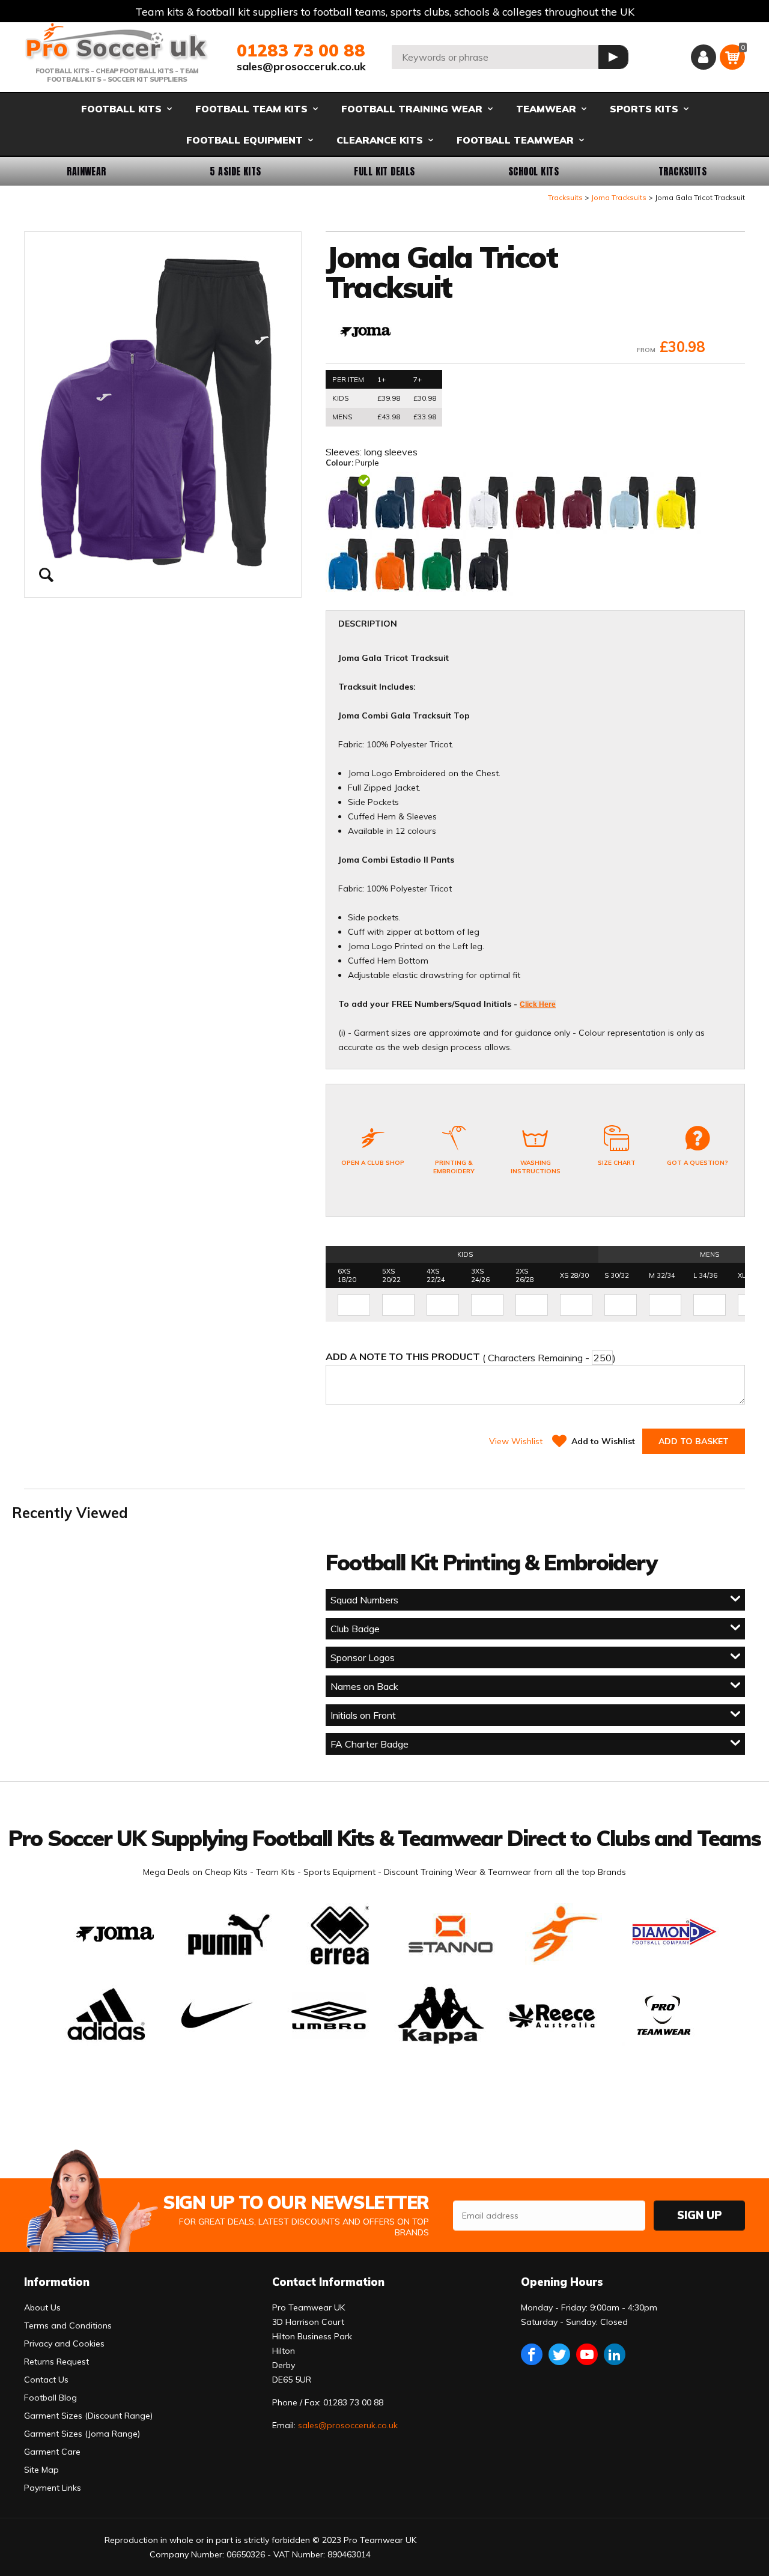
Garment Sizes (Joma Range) (82, 2434)
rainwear (87, 171)
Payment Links (53, 2488)
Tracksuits (683, 171)
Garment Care (52, 2452)
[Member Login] (704, 57)
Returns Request (56, 2362)
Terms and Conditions (68, 2325)
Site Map (41, 2470)
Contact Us (46, 2380)
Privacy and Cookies (64, 2344)
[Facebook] (532, 2354)
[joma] (365, 333)
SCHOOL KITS (533, 171)
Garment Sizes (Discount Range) (88, 2416)
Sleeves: (345, 452)
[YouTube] (587, 2354)
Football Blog (50, 2398)
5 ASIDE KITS (236, 171)
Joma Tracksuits (619, 197)
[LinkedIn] (615, 2354)
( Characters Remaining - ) (471, 1357)
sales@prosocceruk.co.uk (301, 66)
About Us (42, 2307)
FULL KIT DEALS (384, 171)
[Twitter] (559, 2354)
